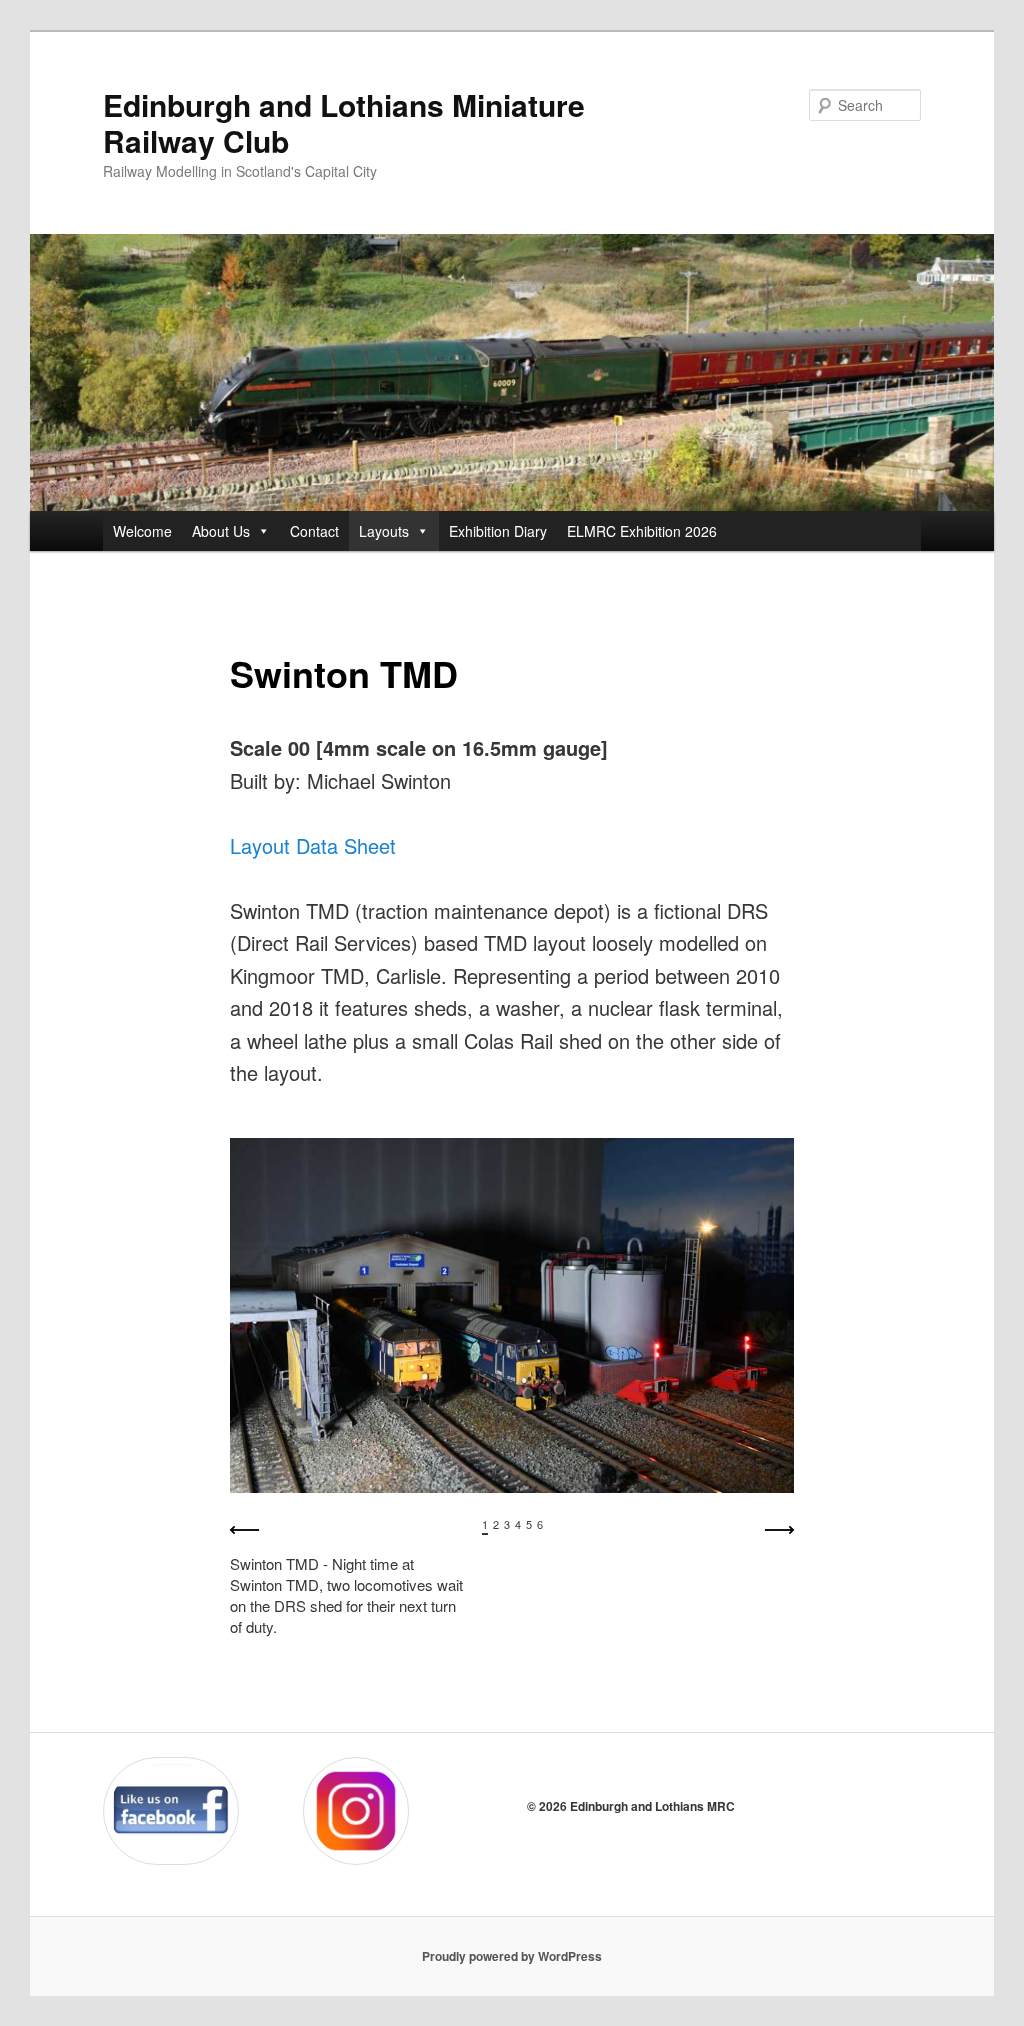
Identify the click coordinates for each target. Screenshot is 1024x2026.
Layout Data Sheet (313, 845)
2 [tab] (496, 1524)
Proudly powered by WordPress (512, 1956)
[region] (511, 1414)
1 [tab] (485, 1524)
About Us (221, 531)
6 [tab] (540, 1524)
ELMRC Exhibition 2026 (642, 531)
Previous (245, 1530)
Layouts (384, 531)
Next (779, 1530)
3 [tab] (507, 1524)
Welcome (142, 531)
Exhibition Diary (498, 531)
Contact (314, 531)
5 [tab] (529, 1524)
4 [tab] (518, 1524)
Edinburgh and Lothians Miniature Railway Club (344, 122)
